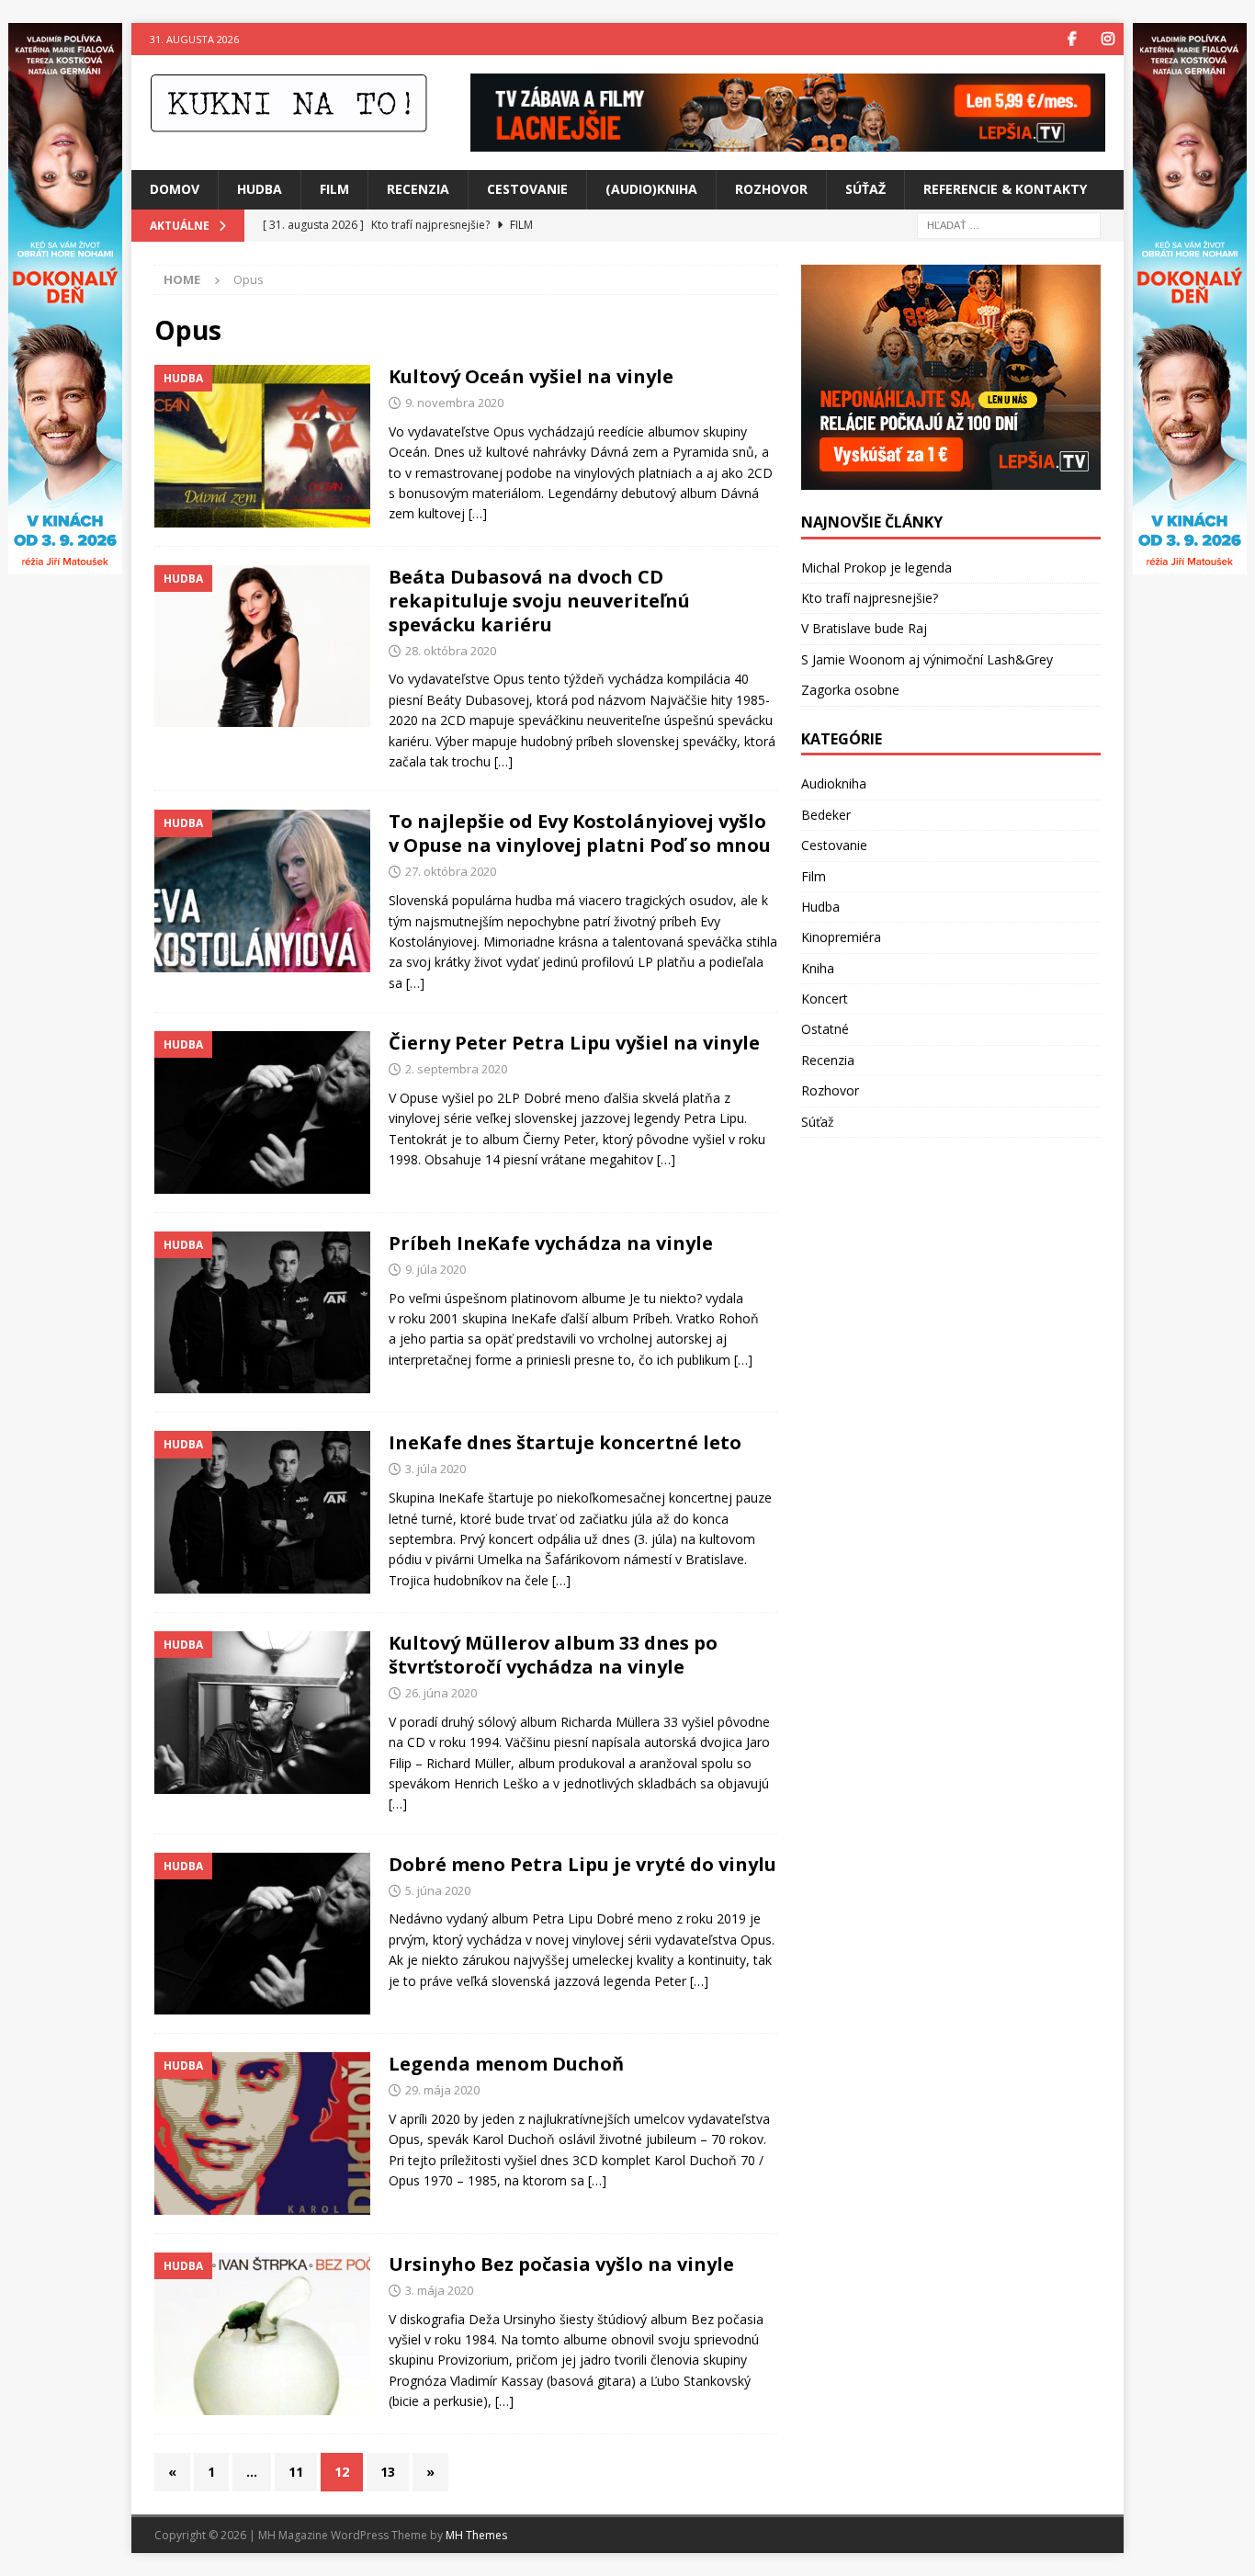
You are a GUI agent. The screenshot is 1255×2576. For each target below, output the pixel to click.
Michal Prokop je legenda (876, 567)
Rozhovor (771, 189)
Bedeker (826, 815)
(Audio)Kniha (651, 189)
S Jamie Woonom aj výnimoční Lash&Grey (927, 659)
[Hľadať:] (1009, 224)
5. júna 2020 (438, 1890)
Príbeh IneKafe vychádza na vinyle (551, 1243)
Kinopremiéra (841, 937)
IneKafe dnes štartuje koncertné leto (565, 1442)
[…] (478, 513)
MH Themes (476, 2535)
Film (334, 189)
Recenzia (418, 189)
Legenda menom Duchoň (506, 2064)
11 (296, 2472)
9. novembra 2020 (454, 403)
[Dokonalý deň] (1190, 564)
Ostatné (825, 1029)
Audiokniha (834, 783)
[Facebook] (1072, 39)
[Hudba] (262, 446)
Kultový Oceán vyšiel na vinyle (531, 376)
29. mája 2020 (442, 2090)
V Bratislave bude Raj (864, 628)
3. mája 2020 (439, 2290)
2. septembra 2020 (456, 1069)
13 (388, 2472)
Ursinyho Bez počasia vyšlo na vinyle (561, 2264)
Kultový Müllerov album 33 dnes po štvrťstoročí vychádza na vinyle (553, 1655)
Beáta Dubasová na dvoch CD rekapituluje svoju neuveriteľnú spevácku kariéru (539, 601)
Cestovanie (527, 189)
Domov (175, 189)
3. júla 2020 (435, 1469)
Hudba (260, 189)
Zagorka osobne (850, 690)
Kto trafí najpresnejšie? (870, 598)
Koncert (825, 999)
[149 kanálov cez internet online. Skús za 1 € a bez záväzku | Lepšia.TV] (788, 141)
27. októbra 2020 (451, 871)
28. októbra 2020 (451, 651)
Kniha (818, 968)
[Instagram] (1108, 39)
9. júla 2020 (435, 1269)
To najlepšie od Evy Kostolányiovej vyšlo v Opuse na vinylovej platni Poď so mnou (580, 833)
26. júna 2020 (441, 1693)
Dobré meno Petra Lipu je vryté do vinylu (582, 1864)
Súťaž (865, 189)
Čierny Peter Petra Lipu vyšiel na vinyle (574, 1043)
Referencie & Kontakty (1005, 189)
